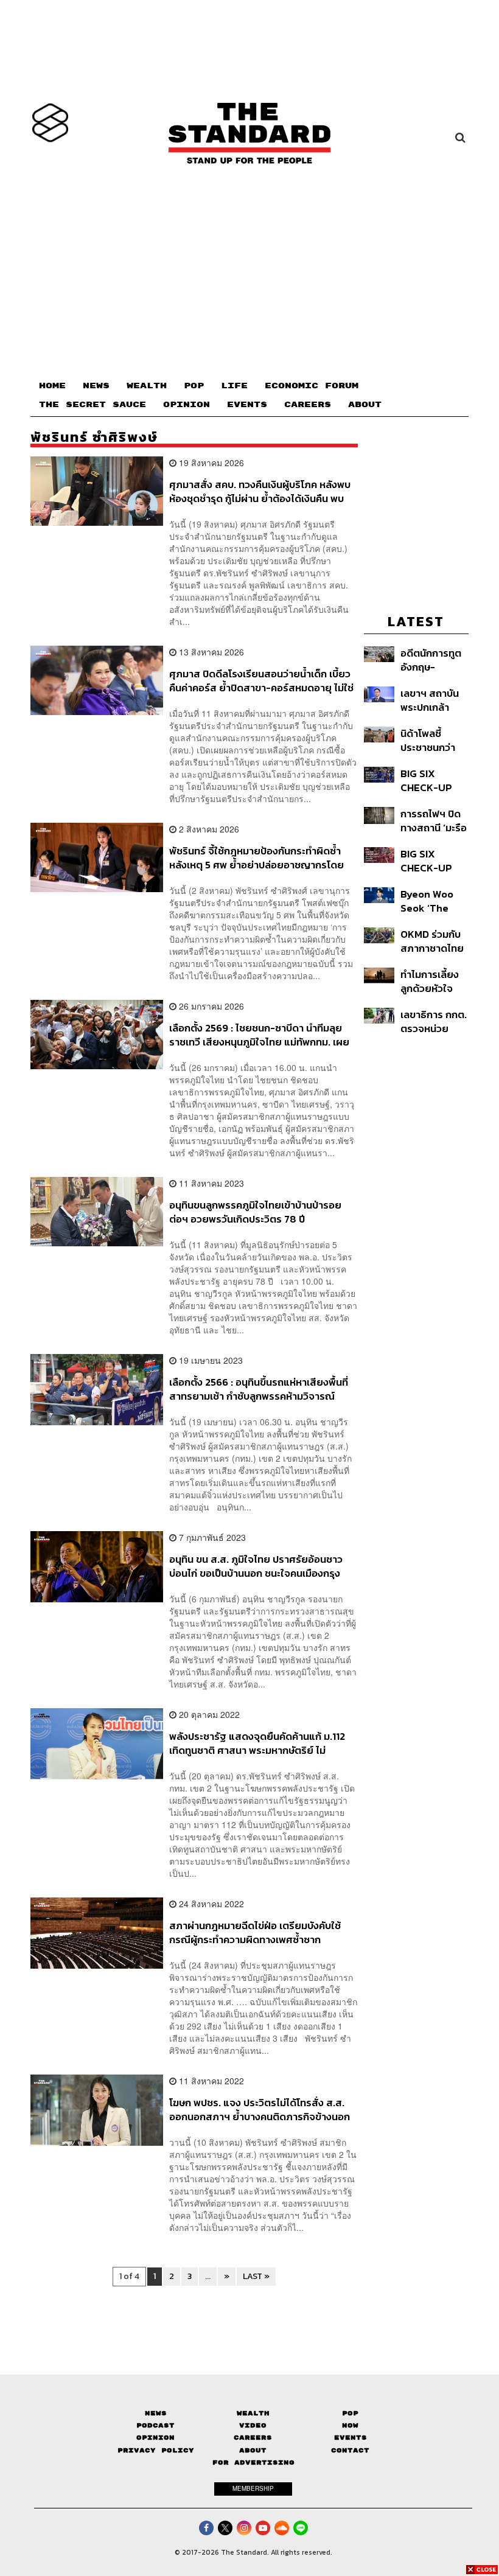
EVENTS (247, 405)
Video (253, 2425)
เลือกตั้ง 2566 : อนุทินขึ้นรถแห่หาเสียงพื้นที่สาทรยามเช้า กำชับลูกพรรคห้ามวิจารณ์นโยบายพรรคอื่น (259, 1389)
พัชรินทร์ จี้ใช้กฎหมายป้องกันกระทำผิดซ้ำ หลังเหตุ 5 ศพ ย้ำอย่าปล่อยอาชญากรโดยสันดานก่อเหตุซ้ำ (256, 858)
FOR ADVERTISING (253, 2463)
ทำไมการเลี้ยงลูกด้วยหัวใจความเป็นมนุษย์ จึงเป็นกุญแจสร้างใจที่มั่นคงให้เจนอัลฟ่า (432, 981)
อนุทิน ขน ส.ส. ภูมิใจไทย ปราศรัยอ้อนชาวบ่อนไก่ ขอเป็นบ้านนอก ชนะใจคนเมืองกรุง (256, 1566)
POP (194, 386)
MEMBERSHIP (253, 2488)
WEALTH (147, 386)
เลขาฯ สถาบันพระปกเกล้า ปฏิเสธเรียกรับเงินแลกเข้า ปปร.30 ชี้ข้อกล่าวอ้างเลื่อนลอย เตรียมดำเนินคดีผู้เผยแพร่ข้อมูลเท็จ (434, 700)
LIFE (234, 386)
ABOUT (365, 405)
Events (351, 2438)
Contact (350, 2450)
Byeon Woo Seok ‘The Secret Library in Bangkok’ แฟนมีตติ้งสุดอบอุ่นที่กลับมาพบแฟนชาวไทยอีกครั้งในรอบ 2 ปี (434, 901)
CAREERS (308, 405)
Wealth (253, 2413)
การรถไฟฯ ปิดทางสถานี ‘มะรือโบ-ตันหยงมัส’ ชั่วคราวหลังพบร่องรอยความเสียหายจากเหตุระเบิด (434, 821)
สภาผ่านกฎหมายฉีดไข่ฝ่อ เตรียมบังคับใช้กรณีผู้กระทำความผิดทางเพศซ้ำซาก (255, 1932)
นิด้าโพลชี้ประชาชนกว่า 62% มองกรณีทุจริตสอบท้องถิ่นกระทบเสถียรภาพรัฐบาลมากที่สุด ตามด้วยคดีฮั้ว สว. (433, 740)
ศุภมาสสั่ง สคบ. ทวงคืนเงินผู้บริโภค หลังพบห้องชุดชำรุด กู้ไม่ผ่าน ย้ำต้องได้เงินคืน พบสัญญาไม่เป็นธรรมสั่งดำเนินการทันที (260, 491)
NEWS (96, 386)
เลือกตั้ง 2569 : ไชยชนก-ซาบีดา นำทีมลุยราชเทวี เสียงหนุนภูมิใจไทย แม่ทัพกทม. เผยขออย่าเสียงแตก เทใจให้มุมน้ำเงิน (259, 1035)
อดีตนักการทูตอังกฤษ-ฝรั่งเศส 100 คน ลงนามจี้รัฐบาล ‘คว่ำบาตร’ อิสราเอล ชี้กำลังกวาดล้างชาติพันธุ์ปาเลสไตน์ (434, 660)
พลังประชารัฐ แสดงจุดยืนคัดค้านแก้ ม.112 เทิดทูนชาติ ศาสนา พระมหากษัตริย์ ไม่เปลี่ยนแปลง (257, 1743)
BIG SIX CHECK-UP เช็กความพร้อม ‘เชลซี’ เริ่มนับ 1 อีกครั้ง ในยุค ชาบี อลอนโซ (432, 780)
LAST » (256, 2276)
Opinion (155, 2438)
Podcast (155, 2425)
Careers (253, 2438)
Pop (350, 2413)
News (156, 2413)
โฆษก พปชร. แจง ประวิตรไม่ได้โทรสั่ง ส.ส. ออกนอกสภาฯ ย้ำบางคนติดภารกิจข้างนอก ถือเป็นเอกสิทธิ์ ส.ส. (260, 2110)
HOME (52, 386)
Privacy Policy (156, 2450)
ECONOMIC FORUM (312, 386)
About (253, 2450)
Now (350, 2425)
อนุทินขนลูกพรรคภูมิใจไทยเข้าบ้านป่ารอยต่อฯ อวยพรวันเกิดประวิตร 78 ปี (255, 1212)
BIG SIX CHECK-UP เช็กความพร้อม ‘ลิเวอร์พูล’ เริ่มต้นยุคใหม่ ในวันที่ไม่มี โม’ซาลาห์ (433, 861)
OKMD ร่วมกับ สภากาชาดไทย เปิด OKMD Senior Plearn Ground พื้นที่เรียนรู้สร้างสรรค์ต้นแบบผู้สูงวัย (434, 941)
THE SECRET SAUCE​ (92, 405)
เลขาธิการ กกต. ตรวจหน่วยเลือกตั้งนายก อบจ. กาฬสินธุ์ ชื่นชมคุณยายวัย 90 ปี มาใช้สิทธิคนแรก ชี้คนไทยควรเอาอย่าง (434, 1021)
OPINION (187, 405)
